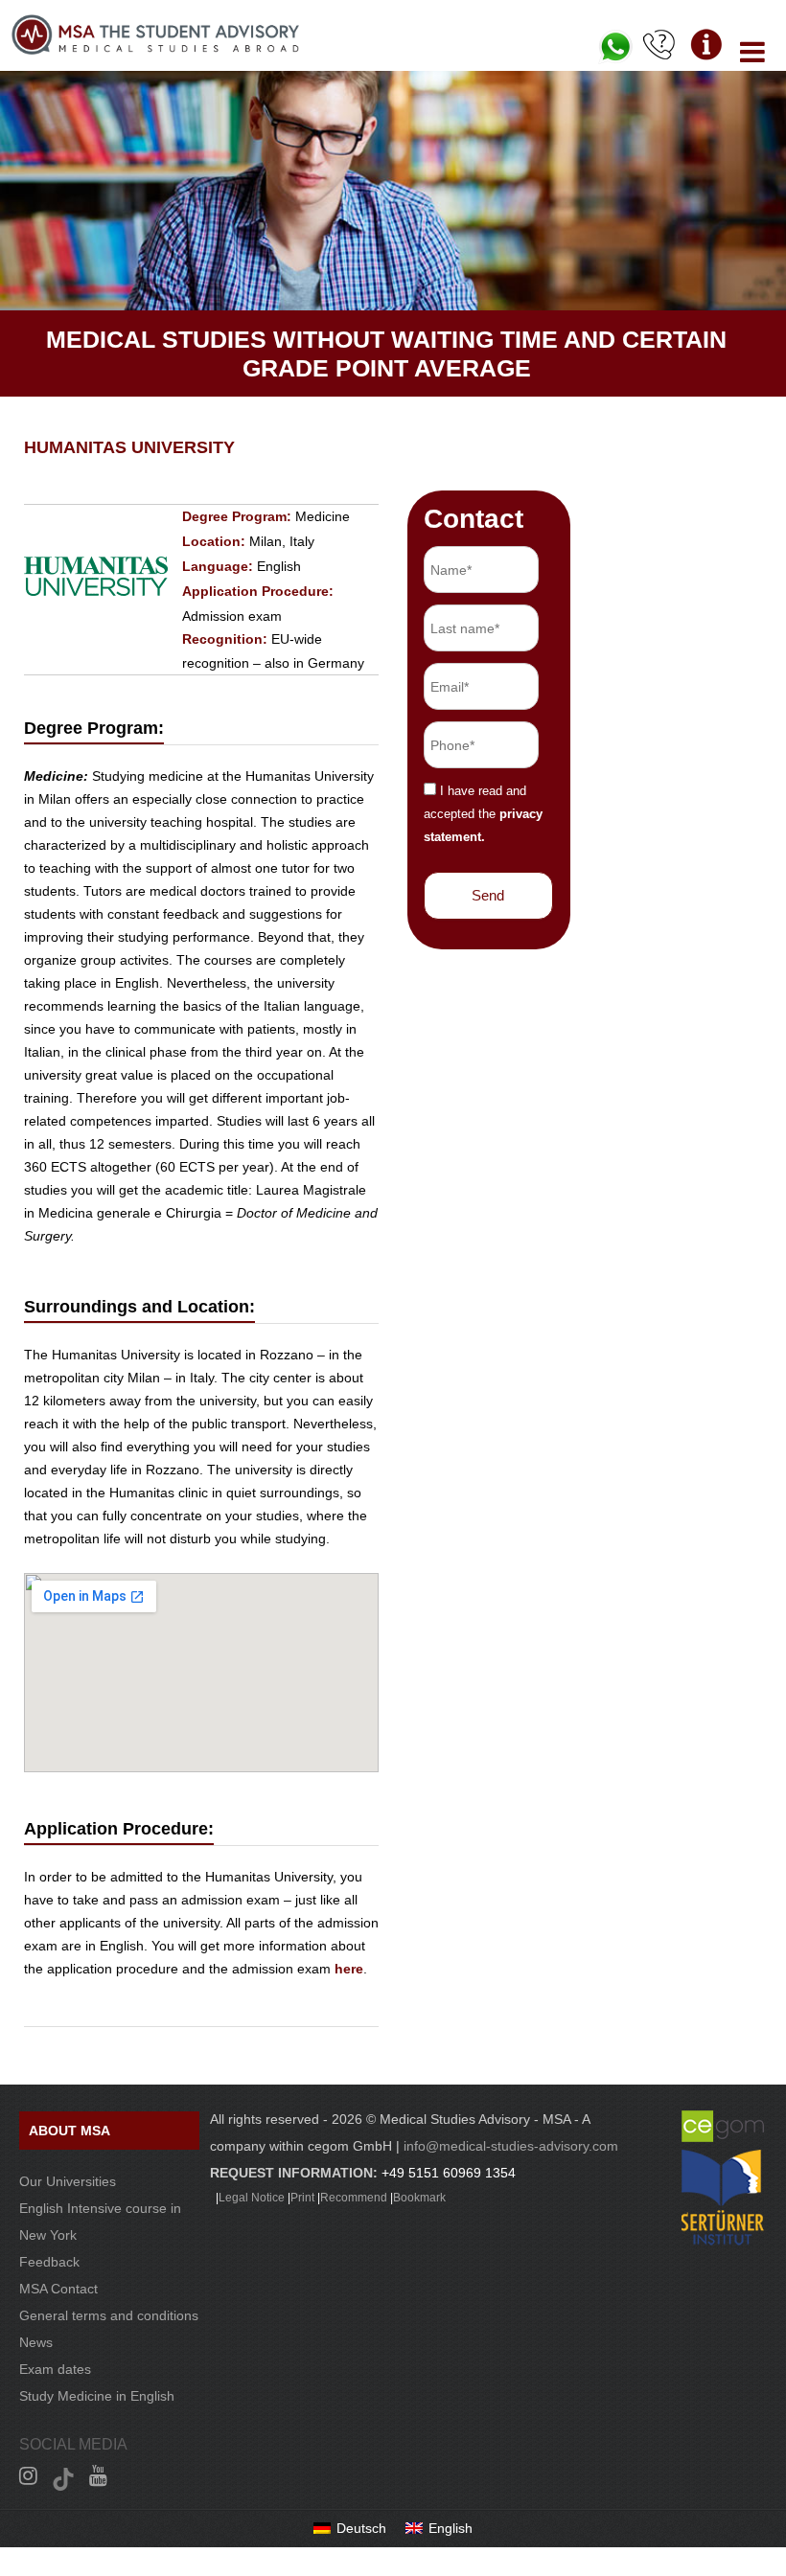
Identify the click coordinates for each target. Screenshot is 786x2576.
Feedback (49, 2262)
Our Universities (68, 2181)
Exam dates (55, 2369)
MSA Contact (58, 2289)
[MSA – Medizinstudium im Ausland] (155, 50)
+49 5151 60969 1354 (449, 2173)
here (349, 1969)
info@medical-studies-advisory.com (511, 2146)
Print (302, 2198)
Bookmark (419, 2198)
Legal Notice (252, 2198)
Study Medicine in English (97, 2396)
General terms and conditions (109, 2315)
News (36, 2342)
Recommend (354, 2198)
